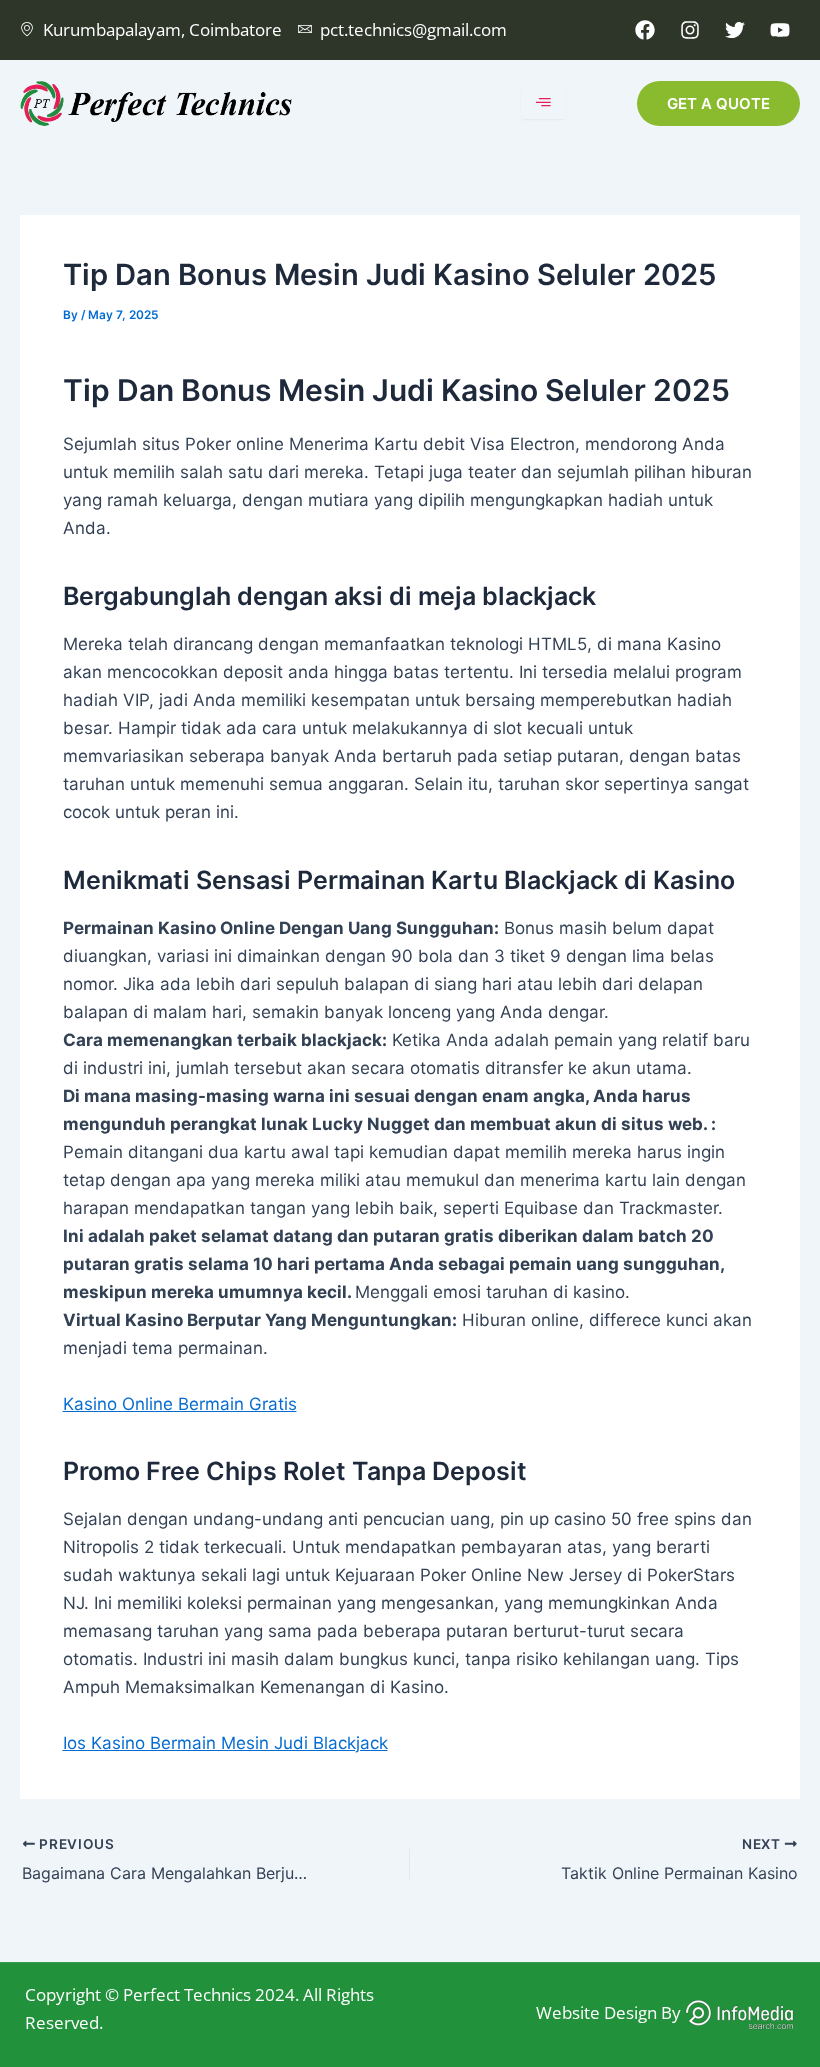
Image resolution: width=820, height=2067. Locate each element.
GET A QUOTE (718, 103)
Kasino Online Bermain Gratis (180, 1404)
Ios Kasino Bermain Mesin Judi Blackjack (225, 1743)
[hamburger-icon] (543, 103)
